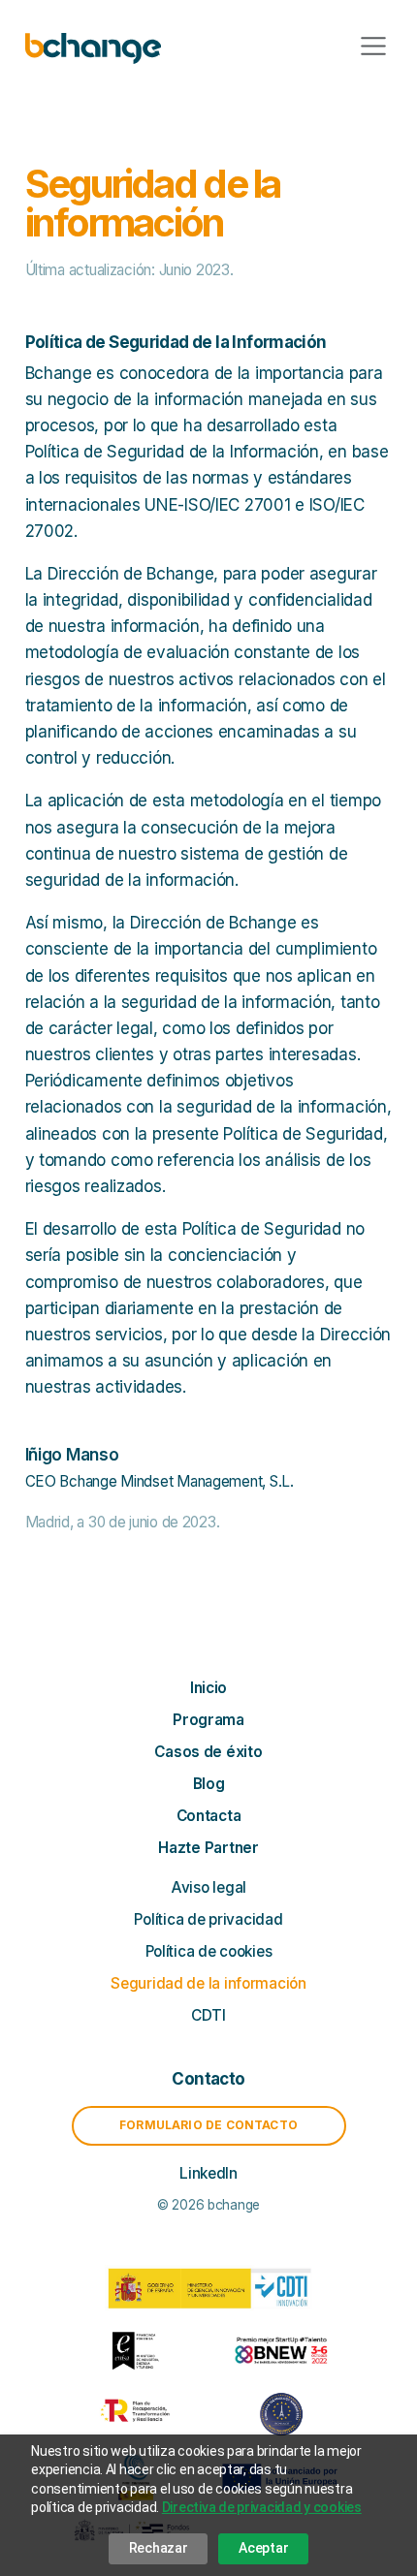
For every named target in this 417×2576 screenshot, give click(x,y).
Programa (208, 1720)
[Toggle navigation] (373, 47)
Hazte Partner (208, 1848)
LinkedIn (208, 2173)
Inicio (208, 1688)
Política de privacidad (208, 1919)
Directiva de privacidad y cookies (262, 2507)
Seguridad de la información (208, 1983)
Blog (209, 1784)
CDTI (208, 2015)
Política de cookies (209, 1951)
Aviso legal (208, 1887)
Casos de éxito (208, 1752)
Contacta (209, 1816)
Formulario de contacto (208, 2125)
